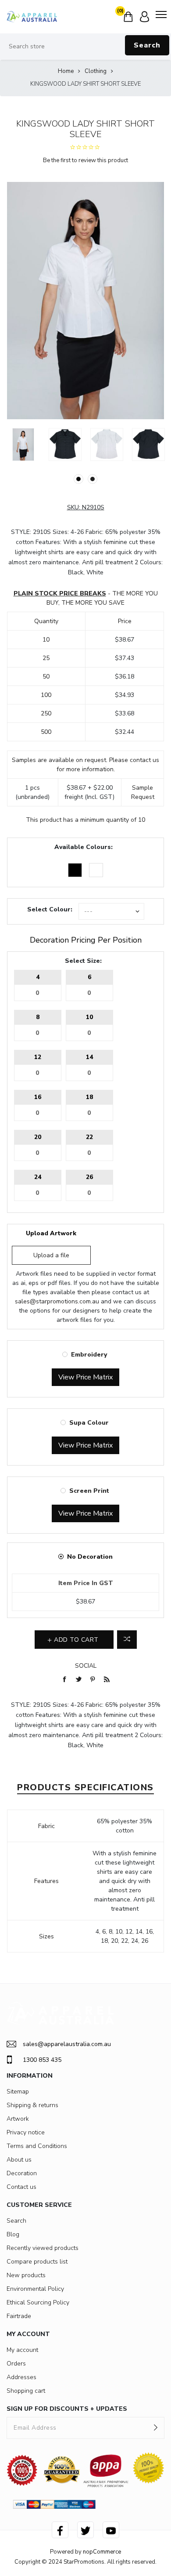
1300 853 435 (42, 2060)
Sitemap (18, 2092)
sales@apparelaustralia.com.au (67, 2044)
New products (26, 2275)
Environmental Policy (35, 2289)
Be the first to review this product (85, 160)
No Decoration (90, 1557)
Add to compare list (127, 1640)
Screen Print (89, 1491)
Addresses (21, 2377)
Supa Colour (89, 1423)
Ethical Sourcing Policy (38, 2302)
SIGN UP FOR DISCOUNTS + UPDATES (67, 2409)
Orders (16, 2364)
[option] (23, 444)
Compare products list (37, 2262)
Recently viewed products (43, 2248)
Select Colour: (50, 909)
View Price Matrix (85, 1377)
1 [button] (78, 479)
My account (22, 2350)
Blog (13, 2234)
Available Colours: (84, 847)
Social (86, 1666)
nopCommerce (102, 2552)
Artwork (18, 2119)
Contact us (21, 2187)
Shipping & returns (32, 2105)
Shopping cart (26, 2391)
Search (147, 45)
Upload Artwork (51, 1233)
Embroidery (89, 1355)
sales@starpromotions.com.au (57, 1301)
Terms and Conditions (37, 2146)
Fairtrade (19, 2316)
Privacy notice (26, 2132)
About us (19, 2160)
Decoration (22, 2173)
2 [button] (93, 479)
